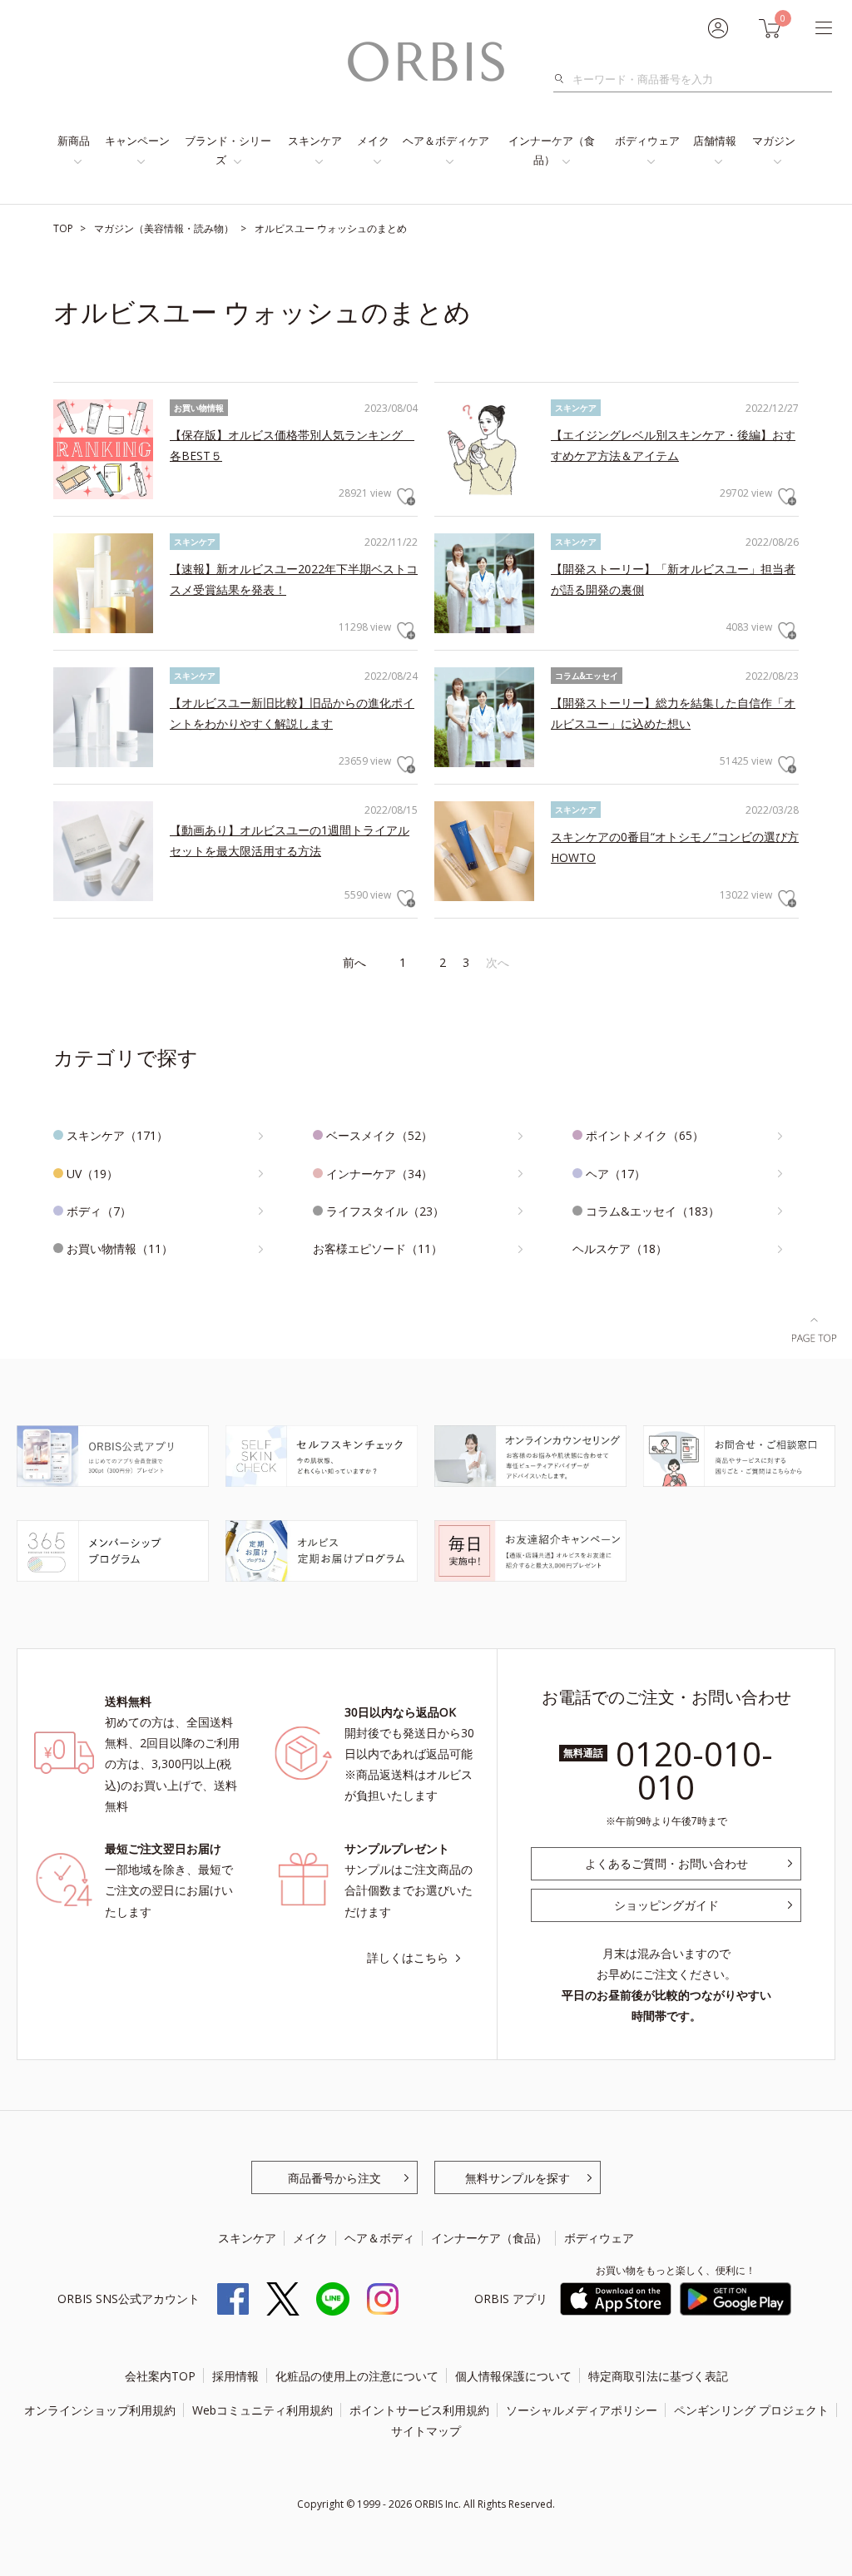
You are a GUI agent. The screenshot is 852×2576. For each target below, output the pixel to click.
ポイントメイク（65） (645, 1135)
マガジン (774, 141)
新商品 (74, 141)
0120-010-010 (694, 1770)
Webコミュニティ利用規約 (263, 2410)
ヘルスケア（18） (620, 1248)
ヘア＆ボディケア (446, 141)
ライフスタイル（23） (385, 1211)
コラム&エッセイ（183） (653, 1211)
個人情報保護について (513, 2376)
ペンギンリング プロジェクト (751, 2410)
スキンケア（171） (117, 1135)
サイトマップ (426, 2431)
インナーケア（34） (379, 1174)
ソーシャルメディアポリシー (582, 2410)
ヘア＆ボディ (379, 2238)
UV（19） (92, 1174)
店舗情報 (715, 141)
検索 (564, 79)
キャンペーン (137, 141)
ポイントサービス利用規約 (419, 2410)
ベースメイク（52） (379, 1135)
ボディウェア (647, 141)
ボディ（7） (99, 1211)
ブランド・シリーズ (228, 150)
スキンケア (315, 141)
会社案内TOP (160, 2376)
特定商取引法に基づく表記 (658, 2376)
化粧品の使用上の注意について (357, 2376)
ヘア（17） (616, 1174)
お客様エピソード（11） (378, 1248)
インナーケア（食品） (552, 150)
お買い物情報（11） (120, 1248)
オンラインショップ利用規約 (100, 2410)
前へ (354, 962)
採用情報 (235, 2376)
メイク (373, 141)
